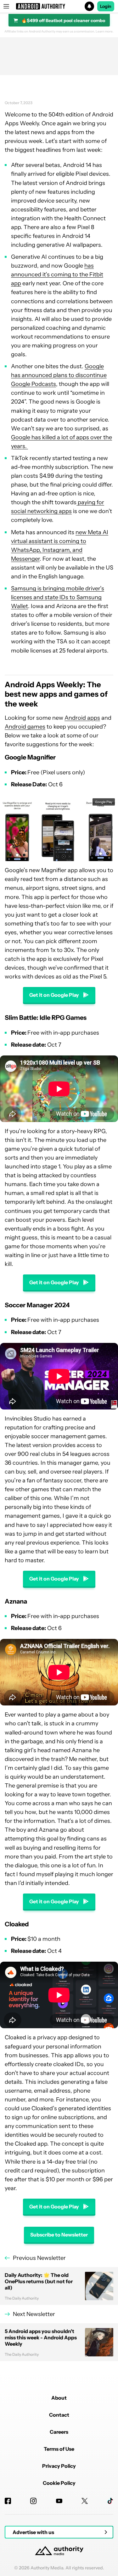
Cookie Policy (59, 2483)
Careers (59, 2432)
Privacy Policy (59, 2466)
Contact (59, 2415)
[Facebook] (8, 2501)
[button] (59, 6)
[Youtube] (59, 2501)
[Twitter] (85, 2501)
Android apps (82, 718)
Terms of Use (59, 2449)
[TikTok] (110, 2501)
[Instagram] (33, 2501)
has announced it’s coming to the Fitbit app (57, 275)
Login (106, 6)
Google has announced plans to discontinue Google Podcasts (59, 375)
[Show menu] (6, 6)
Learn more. (105, 32)
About (59, 2398)
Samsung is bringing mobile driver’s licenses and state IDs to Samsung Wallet (58, 597)
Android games (25, 727)
